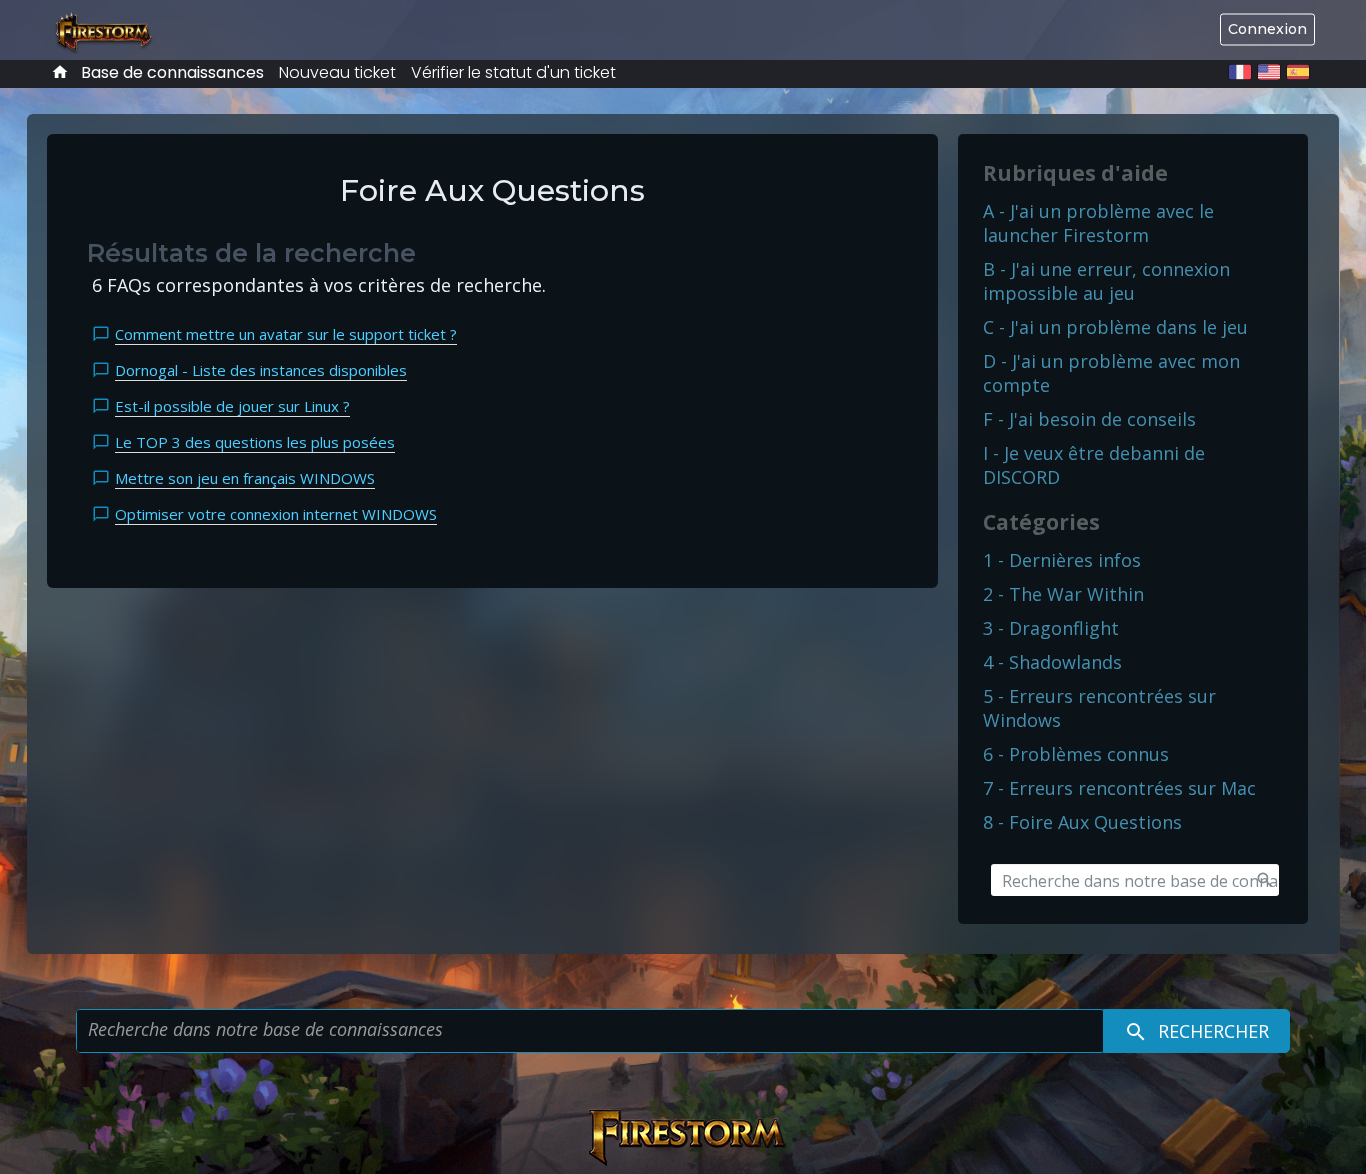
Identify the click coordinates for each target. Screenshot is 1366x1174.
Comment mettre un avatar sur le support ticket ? (286, 334)
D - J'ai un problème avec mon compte (1111, 373)
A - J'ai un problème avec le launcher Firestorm (1098, 223)
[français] (1240, 72)
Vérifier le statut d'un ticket (513, 72)
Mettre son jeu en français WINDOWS (245, 478)
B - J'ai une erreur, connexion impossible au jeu (1106, 281)
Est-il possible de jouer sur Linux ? (232, 406)
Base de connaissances (172, 72)
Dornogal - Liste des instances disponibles (261, 370)
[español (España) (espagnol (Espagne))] (1298, 72)
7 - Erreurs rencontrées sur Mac (1119, 788)
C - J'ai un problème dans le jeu (1115, 327)
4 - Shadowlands (1052, 662)
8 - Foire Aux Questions (1082, 822)
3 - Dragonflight (1051, 628)
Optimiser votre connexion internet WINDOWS (276, 514)
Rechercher (1211, 1031)
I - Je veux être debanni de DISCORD (1094, 465)
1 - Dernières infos (1062, 560)
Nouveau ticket (337, 72)
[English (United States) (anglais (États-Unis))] (1269, 72)
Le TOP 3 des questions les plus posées (255, 442)
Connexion (1267, 29)
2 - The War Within (1063, 594)
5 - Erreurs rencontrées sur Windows (1099, 708)
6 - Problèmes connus (1076, 754)
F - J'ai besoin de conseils (1089, 419)
